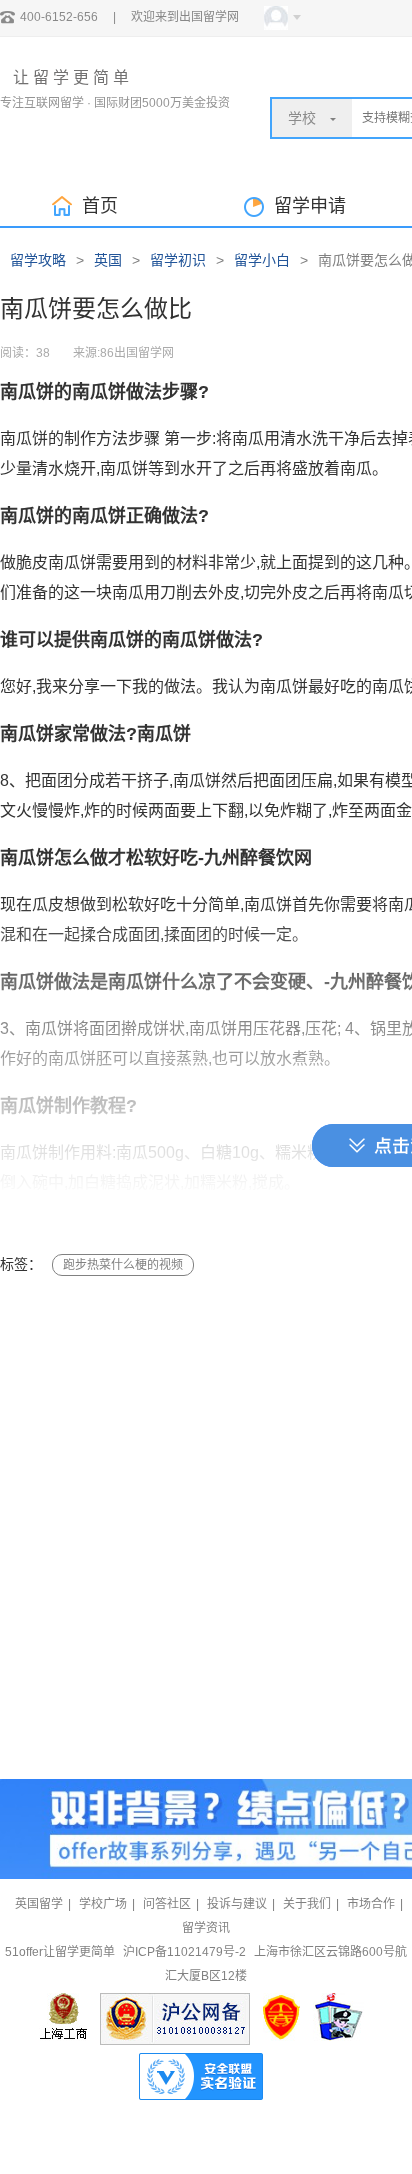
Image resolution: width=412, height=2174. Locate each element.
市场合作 (371, 1904)
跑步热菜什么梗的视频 (123, 1265)
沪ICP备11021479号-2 (184, 1952)
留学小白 (262, 260)
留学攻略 (38, 260)
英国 (108, 260)
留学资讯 (206, 1928)
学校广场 (103, 1904)
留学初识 (178, 260)
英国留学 (39, 1904)
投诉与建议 (237, 1904)
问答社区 (167, 1904)
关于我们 (307, 1904)
